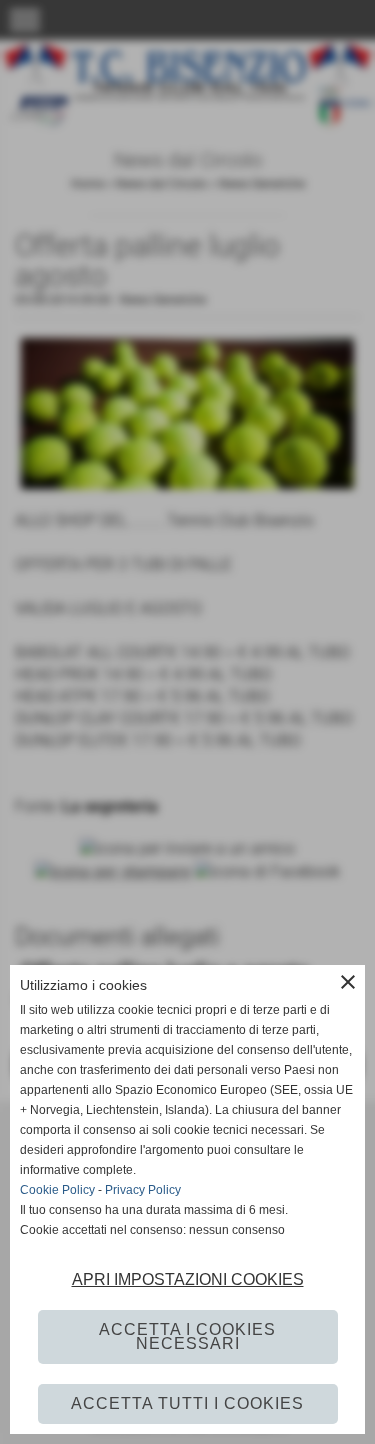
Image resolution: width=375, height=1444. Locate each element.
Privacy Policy (143, 1190)
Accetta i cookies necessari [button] (187, 1336)
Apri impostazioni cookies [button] (188, 1279)
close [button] (348, 982)
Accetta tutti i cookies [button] (187, 1403)
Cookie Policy (57, 1190)
